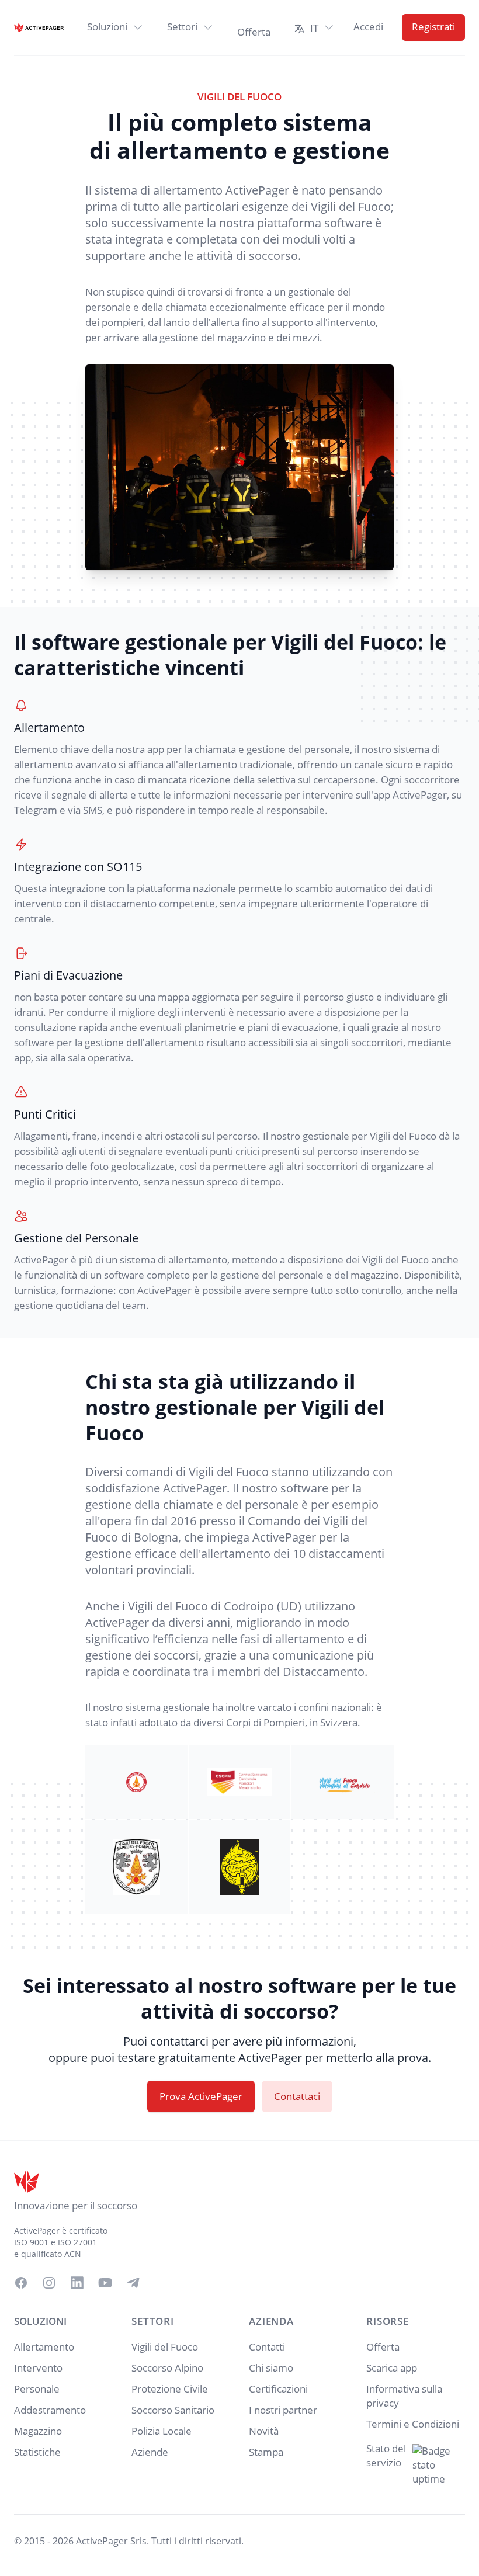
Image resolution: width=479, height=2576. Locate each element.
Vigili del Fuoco (165, 2347)
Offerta (383, 2347)
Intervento (38, 2368)
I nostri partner (283, 2410)
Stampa (266, 2452)
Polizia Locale (162, 2431)
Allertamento (44, 2347)
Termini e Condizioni (413, 2424)
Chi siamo (271, 2368)
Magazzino (38, 2431)
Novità (264, 2431)
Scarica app (392, 2368)
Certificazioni (278, 2389)
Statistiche (37, 2452)
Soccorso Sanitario (173, 2410)
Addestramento (50, 2410)
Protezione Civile (170, 2389)
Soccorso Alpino (167, 2368)
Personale (37, 2389)
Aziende (150, 2452)
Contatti (267, 2347)
